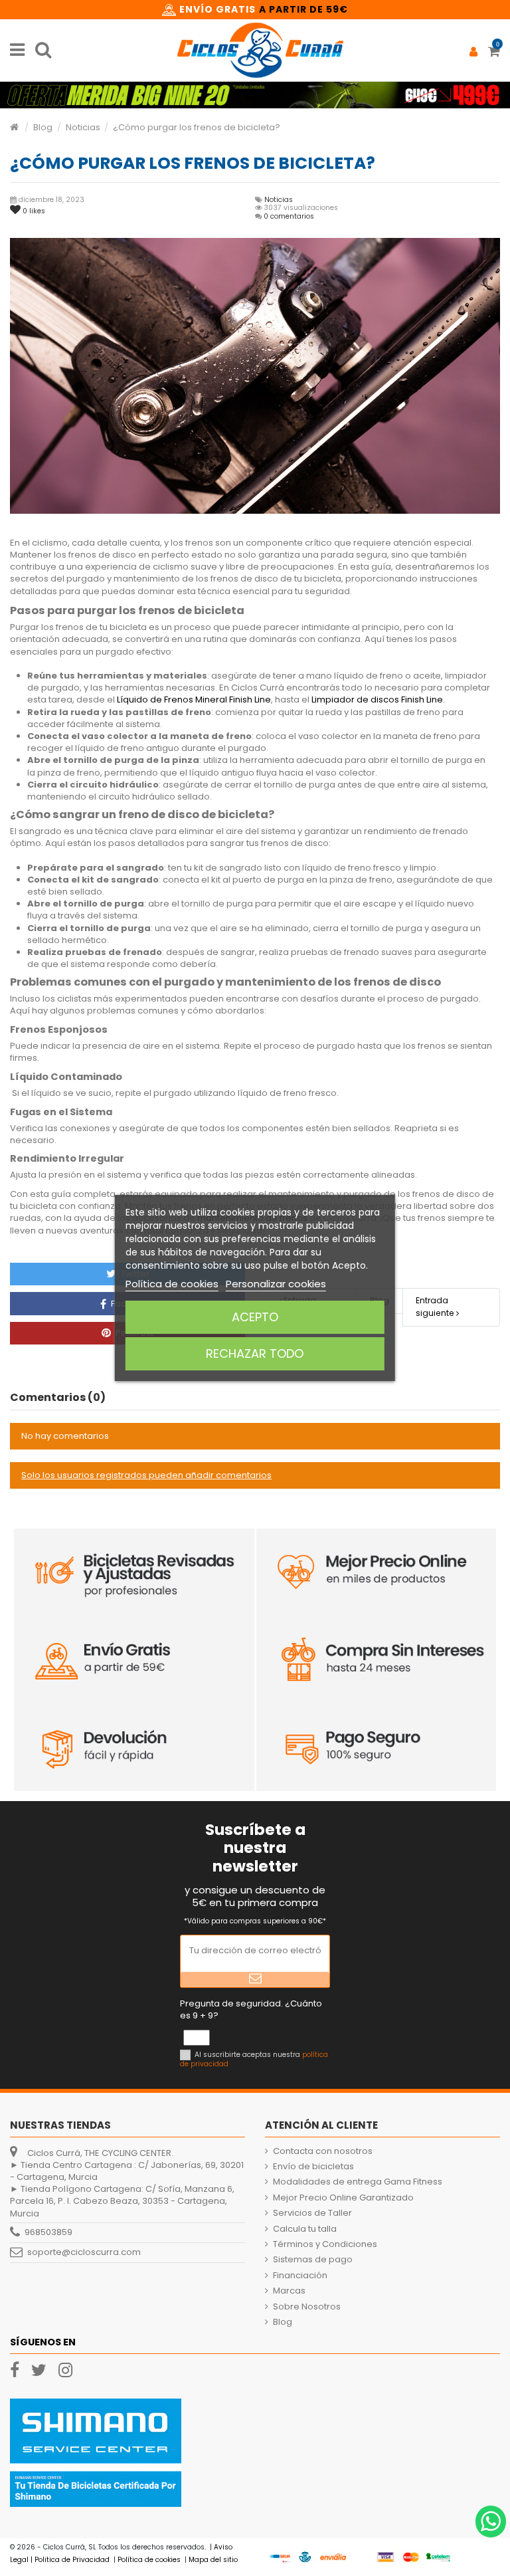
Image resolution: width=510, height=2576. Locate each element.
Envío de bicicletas (313, 2167)
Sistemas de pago (313, 2260)
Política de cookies (172, 1284)
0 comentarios (289, 216)
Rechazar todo (255, 1353)
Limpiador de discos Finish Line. (378, 699)
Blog (283, 2322)
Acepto (255, 1317)
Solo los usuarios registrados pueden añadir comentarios (146, 1475)
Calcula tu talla (305, 2229)
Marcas (289, 2291)
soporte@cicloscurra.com (84, 2252)
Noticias (279, 200)
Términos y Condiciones (325, 2244)
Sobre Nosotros (307, 2307)
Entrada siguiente (436, 1306)
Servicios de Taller (312, 2213)
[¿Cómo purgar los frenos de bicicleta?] (255, 376)
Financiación (300, 2276)
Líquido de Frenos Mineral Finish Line (194, 699)
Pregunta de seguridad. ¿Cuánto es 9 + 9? (251, 2010)
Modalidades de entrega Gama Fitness (358, 2182)
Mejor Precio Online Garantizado (343, 2198)
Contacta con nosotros (323, 2151)
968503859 (48, 2232)
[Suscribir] (255, 1980)
